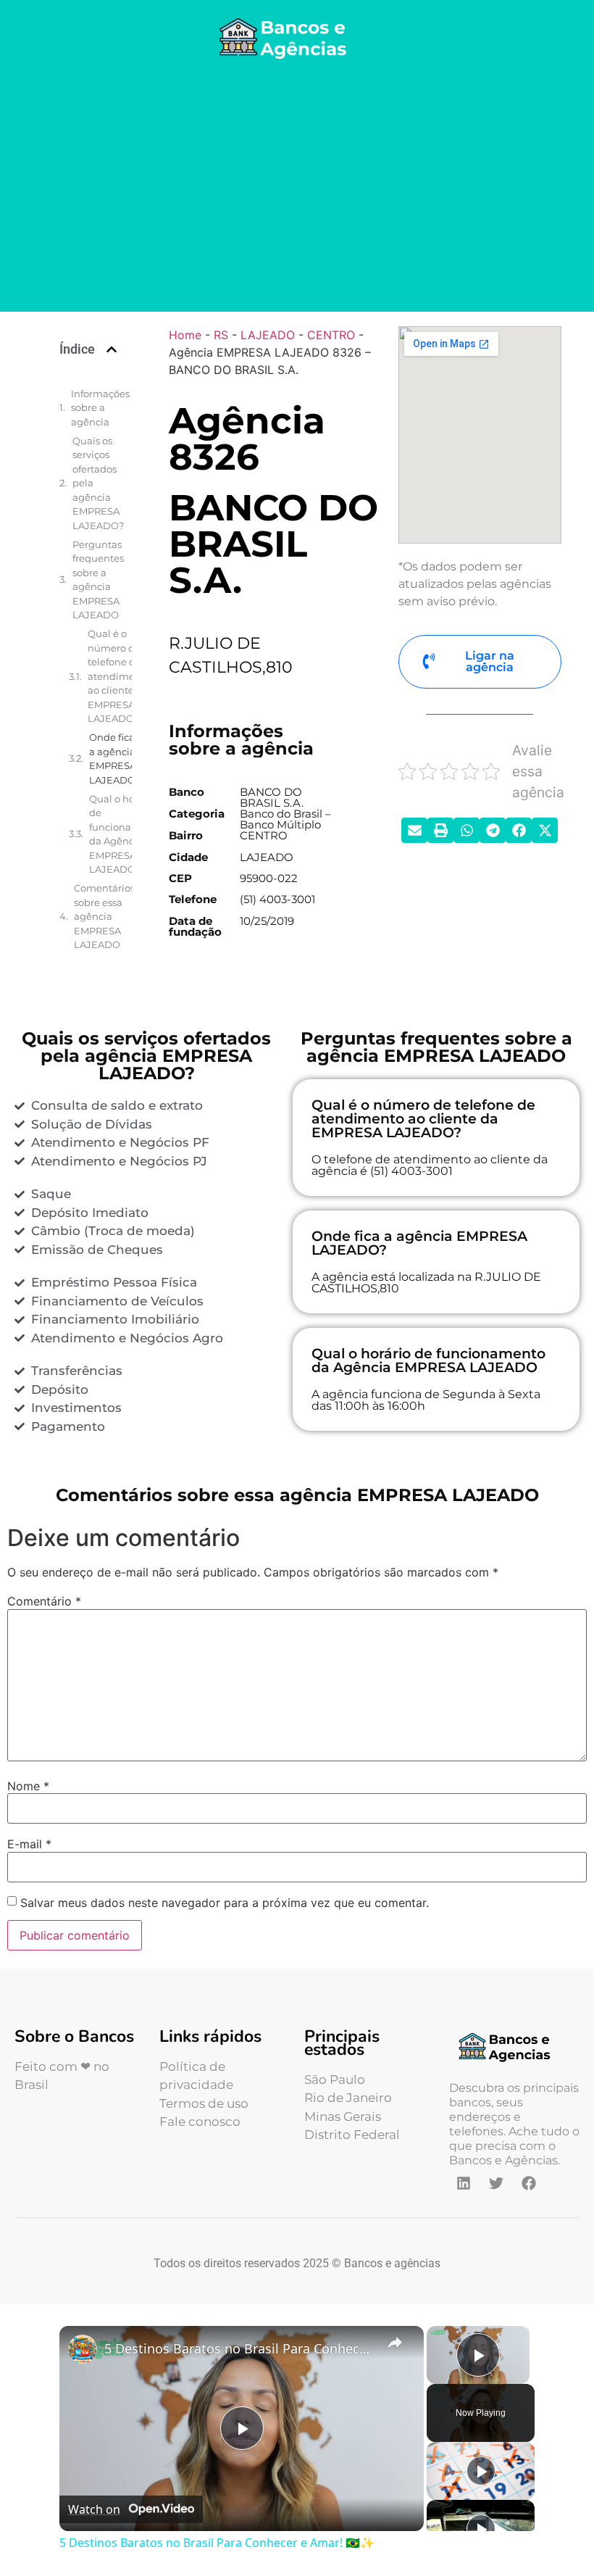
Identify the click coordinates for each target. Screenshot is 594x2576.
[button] (112, 349)
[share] (395, 2343)
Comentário (44, 1601)
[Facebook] (529, 2183)
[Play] (481, 2471)
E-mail (29, 1844)
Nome (28, 1786)
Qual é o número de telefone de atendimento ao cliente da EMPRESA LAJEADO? (119, 676)
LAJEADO (268, 335)
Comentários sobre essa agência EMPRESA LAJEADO (104, 916)
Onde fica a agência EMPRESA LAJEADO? (115, 759)
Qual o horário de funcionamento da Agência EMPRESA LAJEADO (126, 834)
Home (185, 335)
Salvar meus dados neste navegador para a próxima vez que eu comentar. (225, 1903)
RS (221, 335)
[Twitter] (496, 2183)
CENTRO (331, 335)
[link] (83, 2349)
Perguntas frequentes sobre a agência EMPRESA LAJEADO (98, 580)
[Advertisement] (297, 188)
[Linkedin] (464, 2183)
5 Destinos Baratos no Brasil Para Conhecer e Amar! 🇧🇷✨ (239, 2348)
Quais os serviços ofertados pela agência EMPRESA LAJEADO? (98, 483)
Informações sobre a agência (100, 408)
